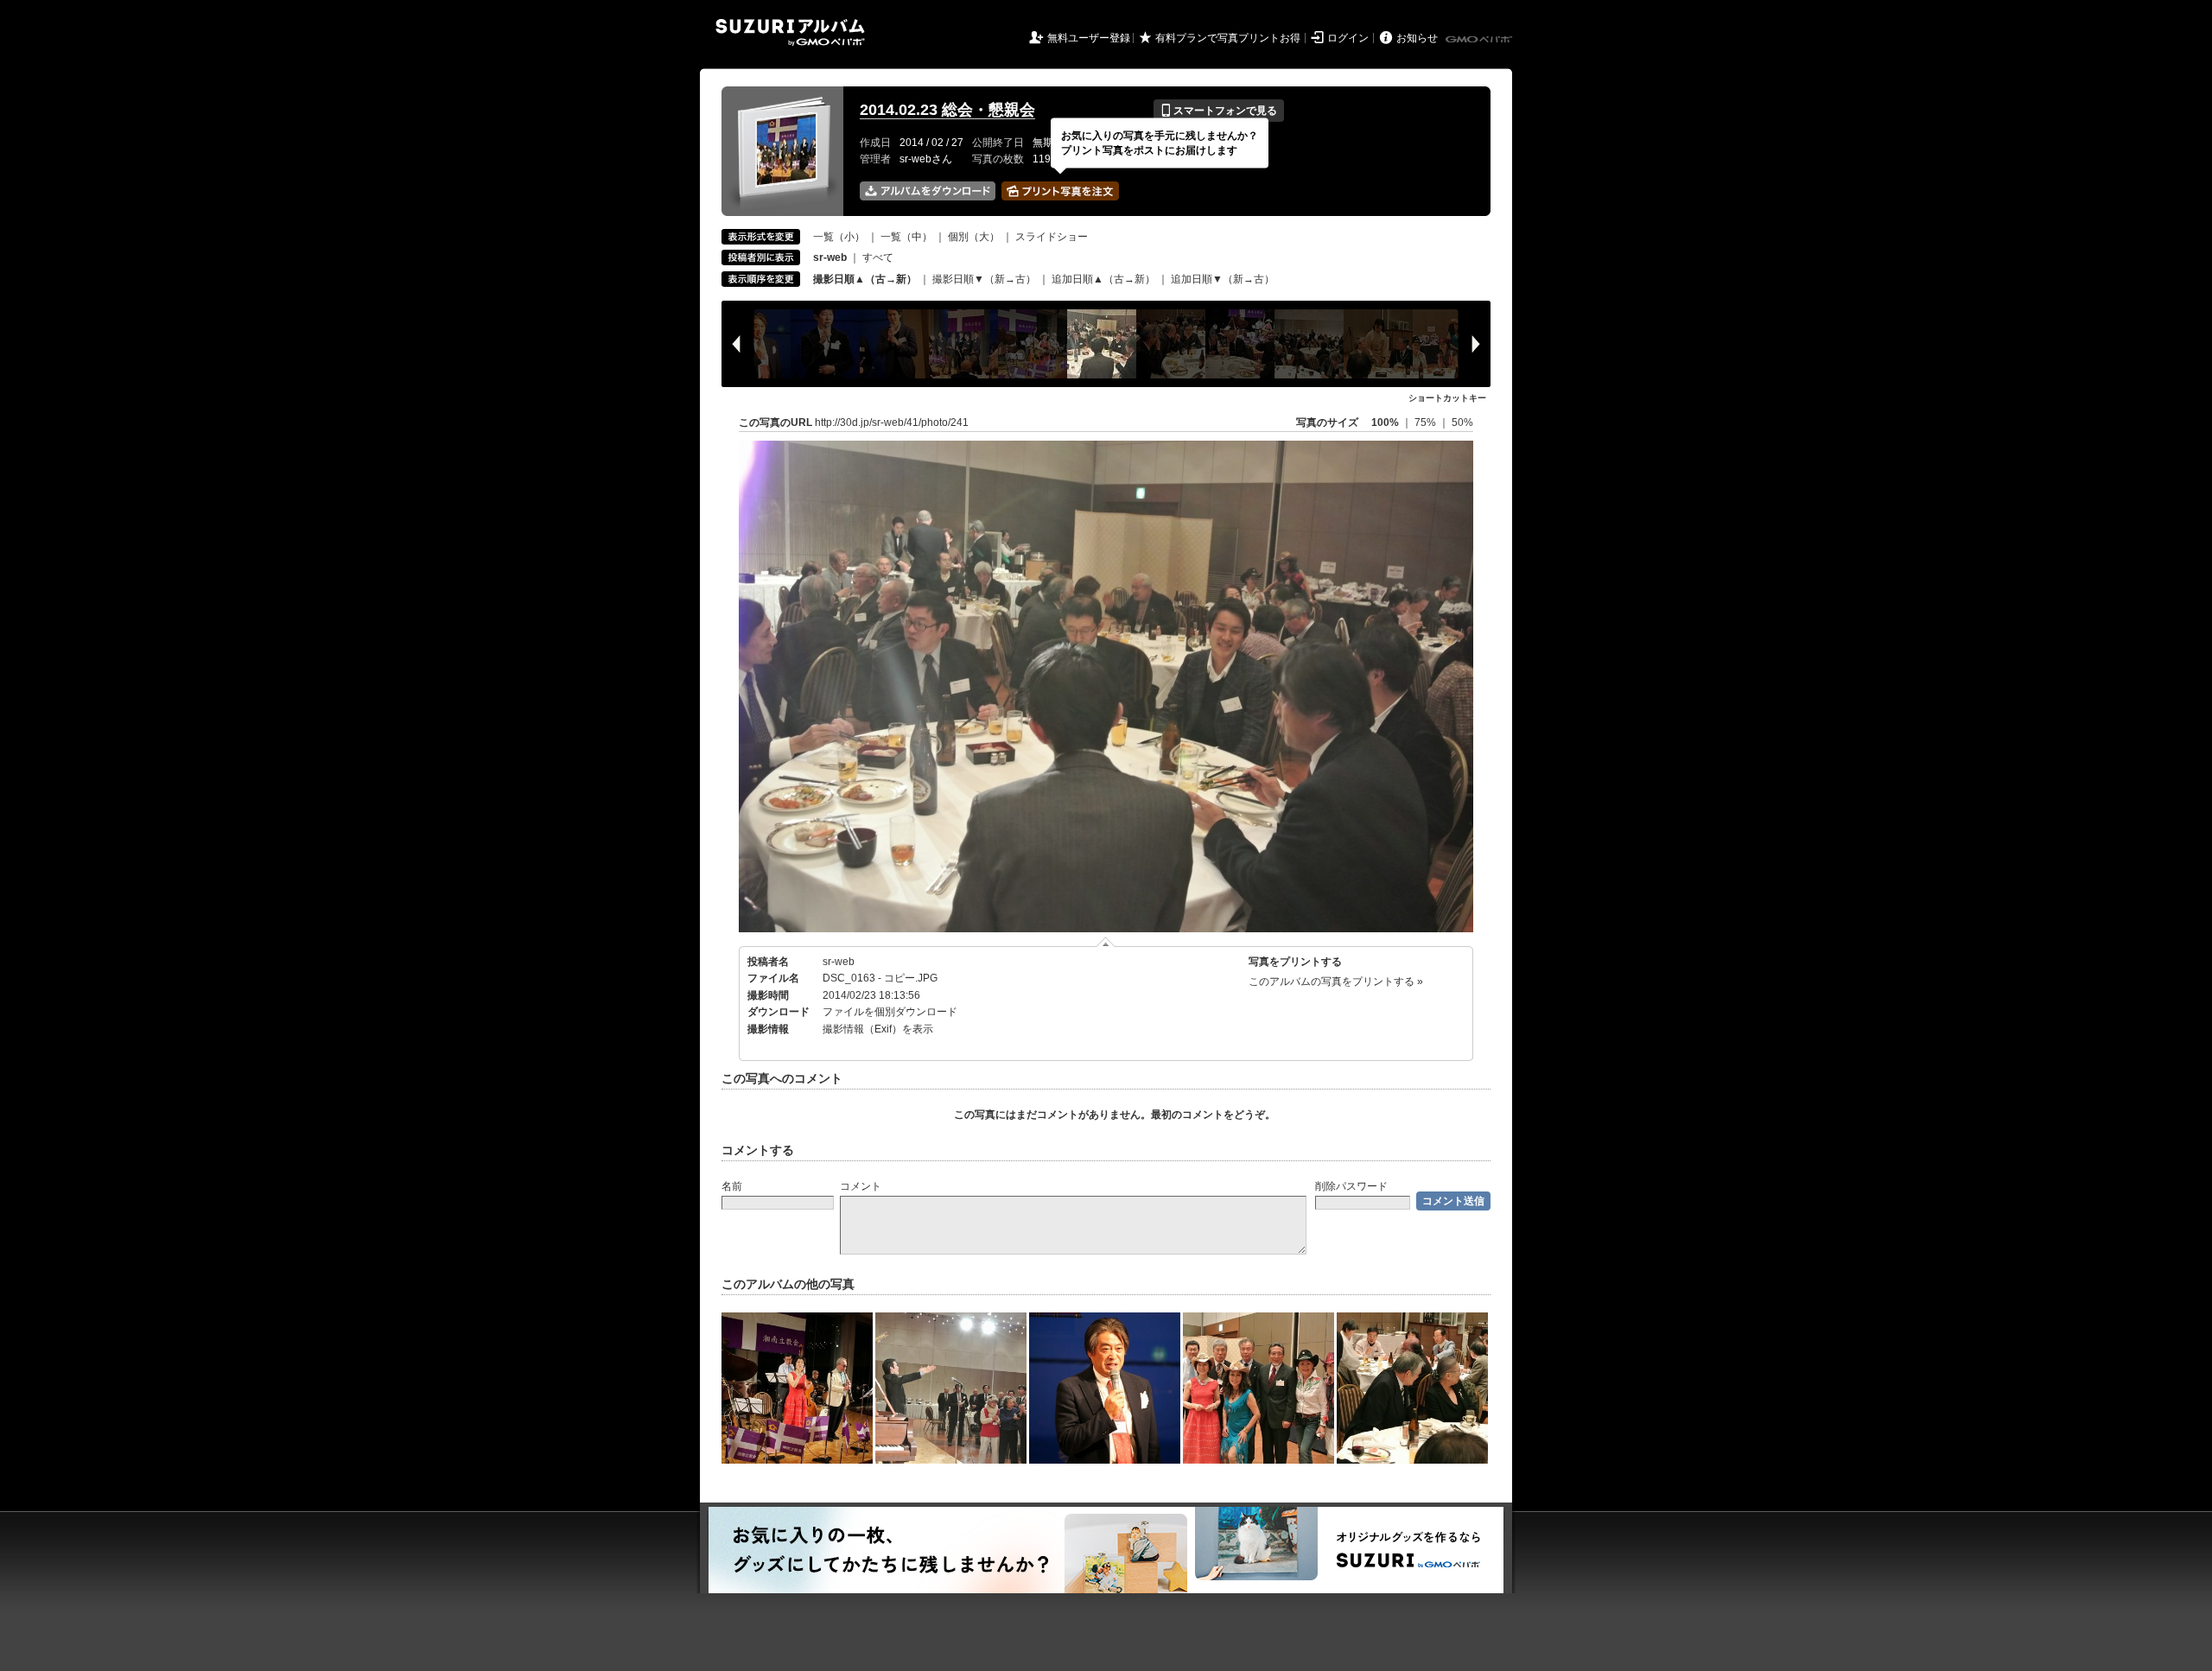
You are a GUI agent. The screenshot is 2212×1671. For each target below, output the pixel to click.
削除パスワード (1351, 1186)
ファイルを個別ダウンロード (890, 1012)
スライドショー (1052, 237)
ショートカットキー (1447, 398)
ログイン (1348, 38)
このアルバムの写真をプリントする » (1336, 982)
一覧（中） (906, 237)
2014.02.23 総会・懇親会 (947, 110)
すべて (878, 257)
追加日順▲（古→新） (1103, 279)
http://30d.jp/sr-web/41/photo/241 (892, 423)
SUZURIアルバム (790, 32)
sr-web (839, 962)
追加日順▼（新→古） (1223, 279)
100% (1385, 423)
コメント (861, 1186)
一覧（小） (839, 237)
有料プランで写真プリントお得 (1228, 38)
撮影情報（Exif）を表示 (878, 1029)
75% (1427, 423)
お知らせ (1417, 38)
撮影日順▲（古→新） (865, 279)
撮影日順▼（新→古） (984, 279)
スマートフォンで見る (1219, 111)
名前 (732, 1186)
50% (1462, 423)
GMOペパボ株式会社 (1480, 40)
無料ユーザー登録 (1089, 38)
